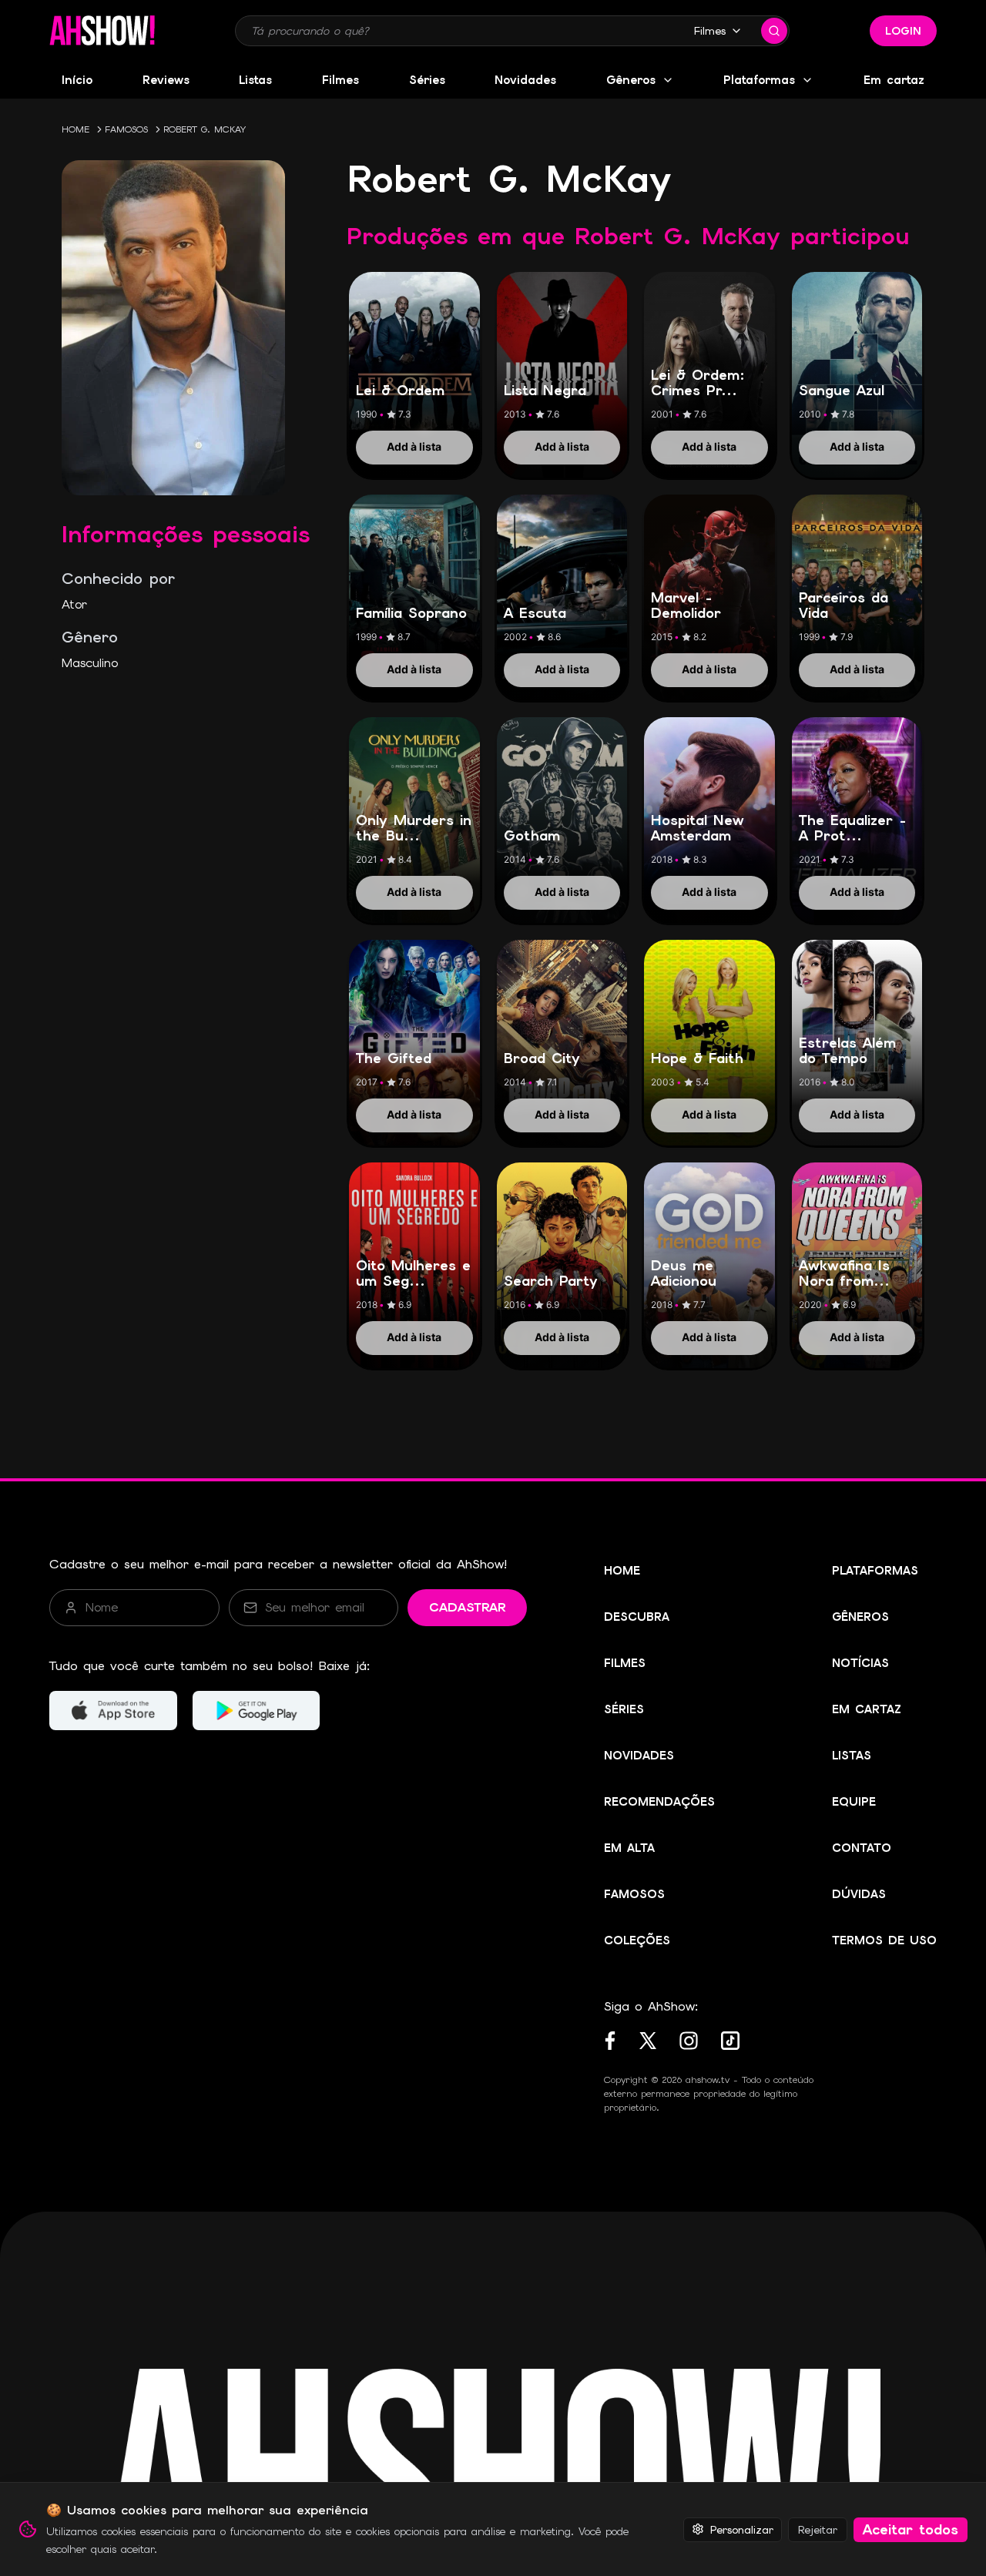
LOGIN (903, 31)
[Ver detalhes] (414, 358)
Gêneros (631, 80)
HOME (75, 129)
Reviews (166, 80)
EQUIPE (854, 1802)
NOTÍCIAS (860, 1663)
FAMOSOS (126, 129)
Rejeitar (818, 2529)
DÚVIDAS (859, 1894)
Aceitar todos (911, 2529)
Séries (427, 80)
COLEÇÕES (637, 1940)
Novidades (525, 80)
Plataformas (759, 80)
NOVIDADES (639, 1756)
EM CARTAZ (867, 1709)
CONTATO (862, 1848)
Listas (255, 80)
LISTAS (852, 1756)
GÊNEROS (860, 1617)
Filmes (710, 31)
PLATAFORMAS (875, 1571)
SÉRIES (624, 1709)
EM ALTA (629, 1848)
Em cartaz (894, 80)
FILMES (625, 1663)
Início (77, 80)
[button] (102, 31)
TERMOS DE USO (884, 1940)
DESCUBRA (637, 1617)
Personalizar (742, 2529)
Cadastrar (467, 1607)
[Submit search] (774, 31)
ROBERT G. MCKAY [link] (205, 129)
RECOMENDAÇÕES (659, 1802)
